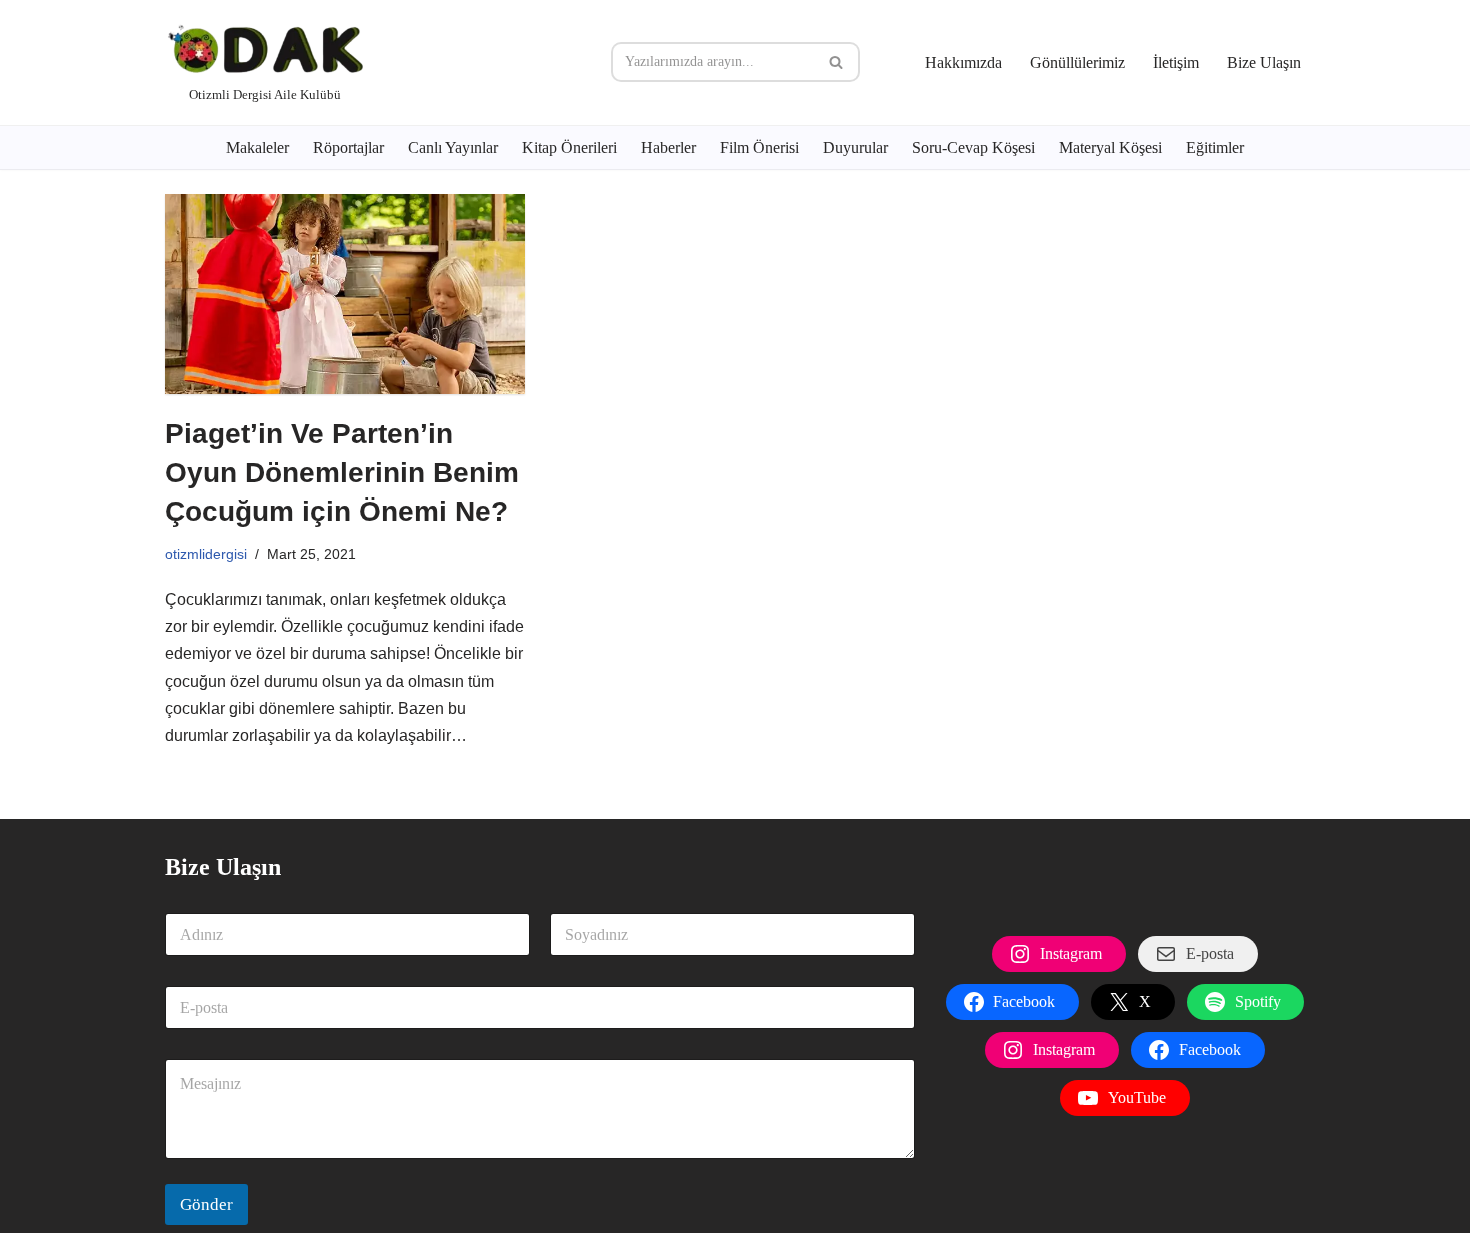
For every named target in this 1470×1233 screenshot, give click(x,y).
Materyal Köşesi (1110, 147)
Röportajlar (348, 147)
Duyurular (855, 147)
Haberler (668, 147)
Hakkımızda (963, 62)
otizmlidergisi (206, 554)
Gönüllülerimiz (1077, 62)
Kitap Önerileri (569, 147)
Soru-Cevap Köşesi (973, 147)
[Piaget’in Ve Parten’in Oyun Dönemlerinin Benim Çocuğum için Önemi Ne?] (345, 294)
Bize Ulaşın (1264, 62)
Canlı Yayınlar (453, 147)
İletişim (1176, 62)
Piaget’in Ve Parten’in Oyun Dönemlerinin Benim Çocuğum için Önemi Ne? (342, 472)
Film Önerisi (759, 147)
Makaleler (257, 147)
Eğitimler (1215, 147)
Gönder (206, 1204)
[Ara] (837, 62)
